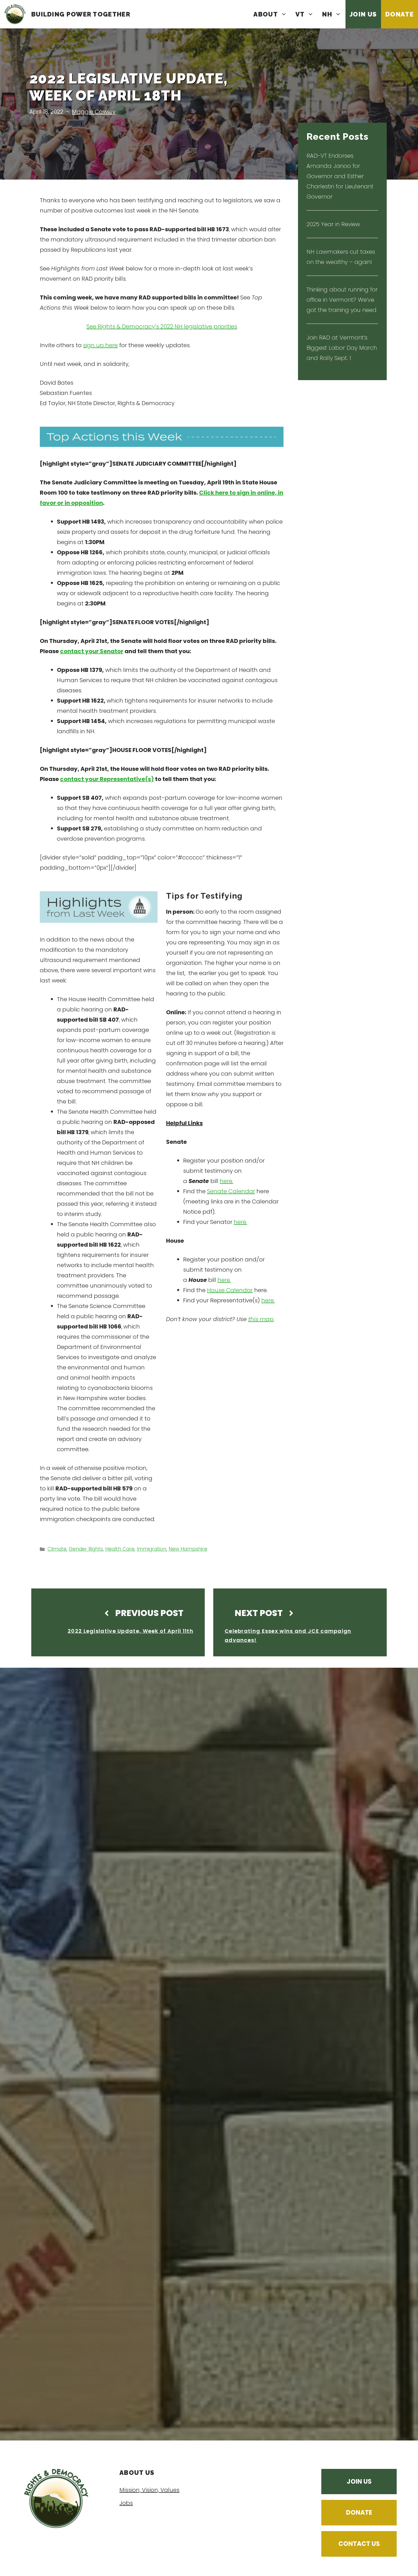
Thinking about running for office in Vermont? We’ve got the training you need (342, 300)
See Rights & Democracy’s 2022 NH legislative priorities (162, 326)
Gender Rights (86, 1549)
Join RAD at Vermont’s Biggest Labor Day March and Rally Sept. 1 (342, 348)
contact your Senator (92, 651)
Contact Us (359, 2544)
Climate (57, 1549)
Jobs (126, 2503)
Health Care (120, 1549)
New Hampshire (188, 1549)
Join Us (363, 14)
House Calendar (230, 1290)
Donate (400, 14)
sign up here (100, 345)
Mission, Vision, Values (149, 2490)
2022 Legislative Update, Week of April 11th (131, 1631)
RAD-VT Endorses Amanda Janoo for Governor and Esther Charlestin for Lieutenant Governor (340, 176)
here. (226, 1181)
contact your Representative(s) (107, 779)
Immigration (152, 1549)
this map (261, 1319)
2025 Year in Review (333, 224)
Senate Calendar (231, 1191)
